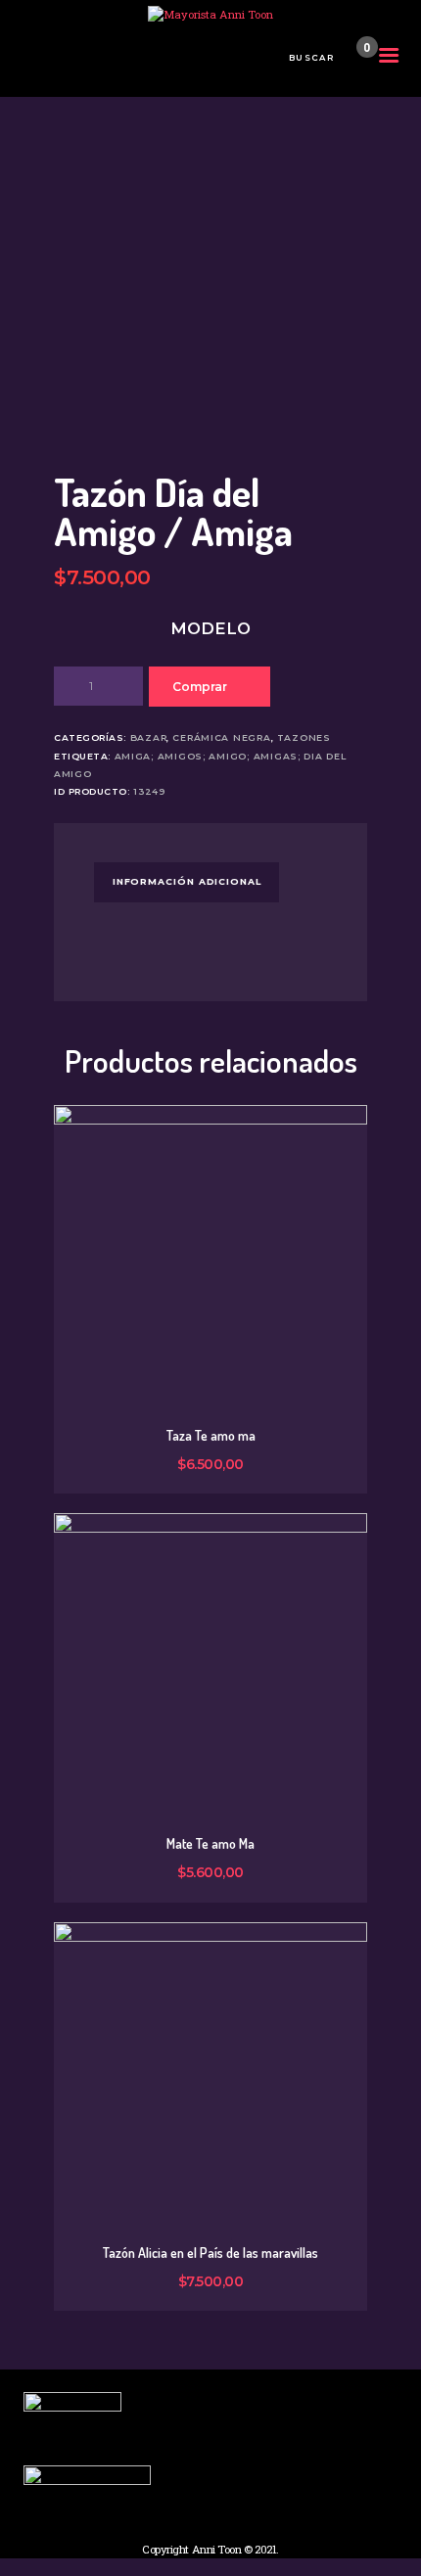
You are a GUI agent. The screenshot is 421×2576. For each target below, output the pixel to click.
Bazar (149, 737)
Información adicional (187, 881)
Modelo (210, 628)
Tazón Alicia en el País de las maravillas (210, 2253)
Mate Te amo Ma (210, 1844)
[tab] (187, 882)
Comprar (200, 687)
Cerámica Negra (221, 737)
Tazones (304, 737)
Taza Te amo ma (211, 1436)
